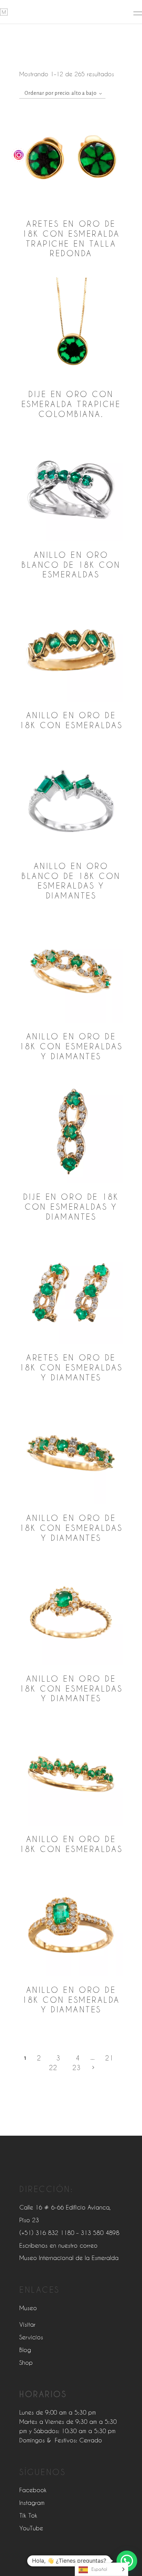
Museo (28, 2308)
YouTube (31, 2528)
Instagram (32, 2502)
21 (109, 2058)
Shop (26, 2362)
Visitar (27, 2324)
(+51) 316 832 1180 (47, 2233)
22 (53, 2067)
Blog (25, 2350)
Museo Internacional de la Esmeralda (69, 2258)
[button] (127, 2561)
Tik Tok (28, 2515)
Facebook (33, 2490)
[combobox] (62, 93)
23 (77, 2067)
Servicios (31, 2337)
